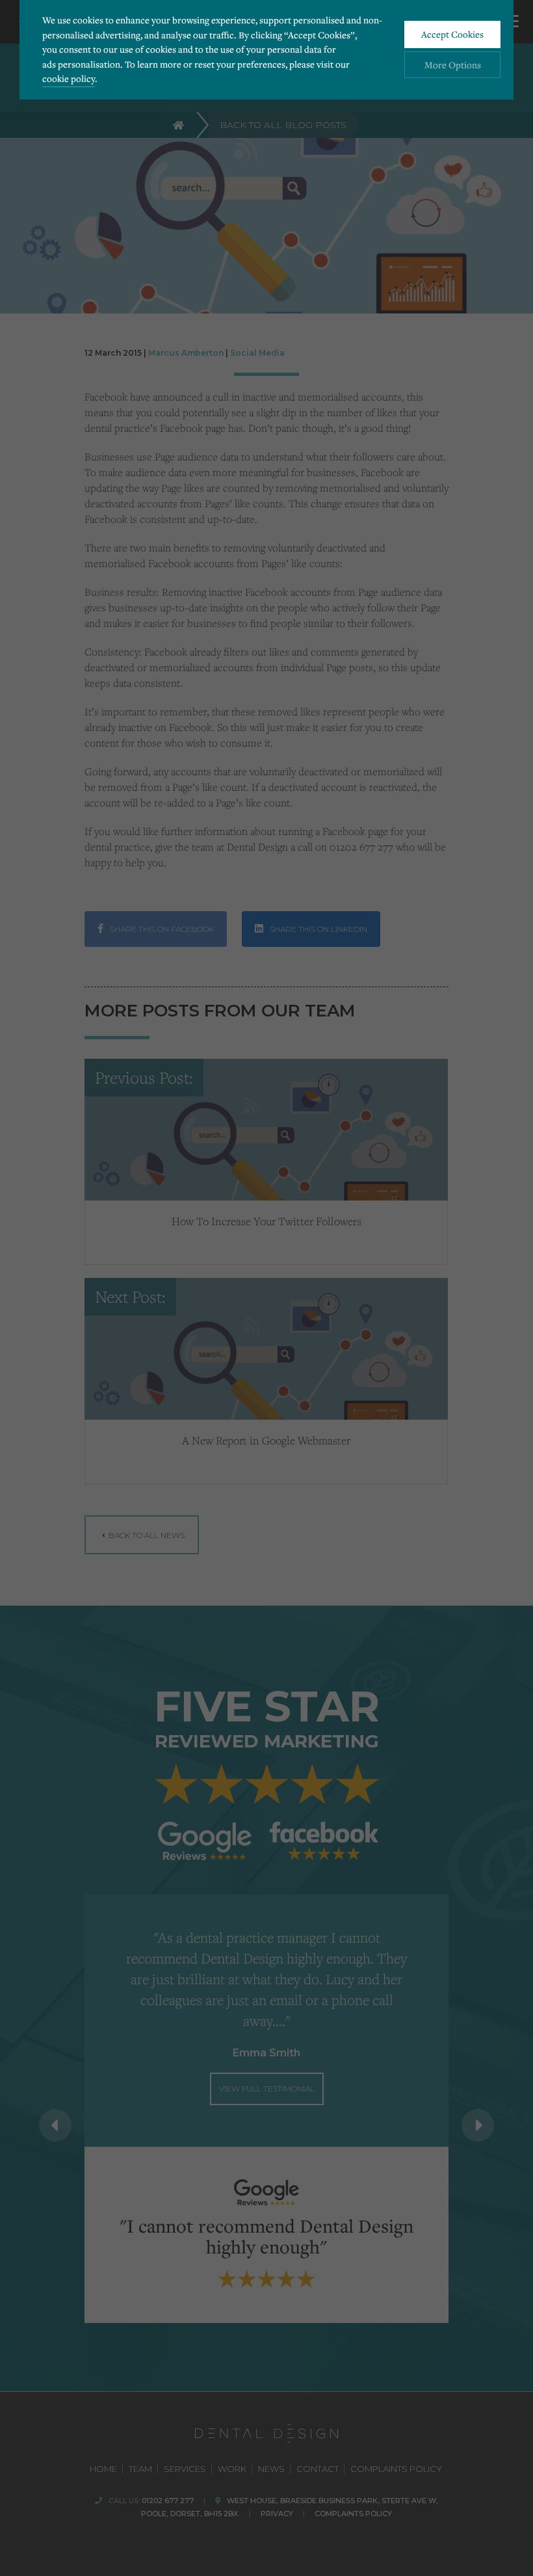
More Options (453, 65)
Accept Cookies (452, 34)
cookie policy (69, 78)
